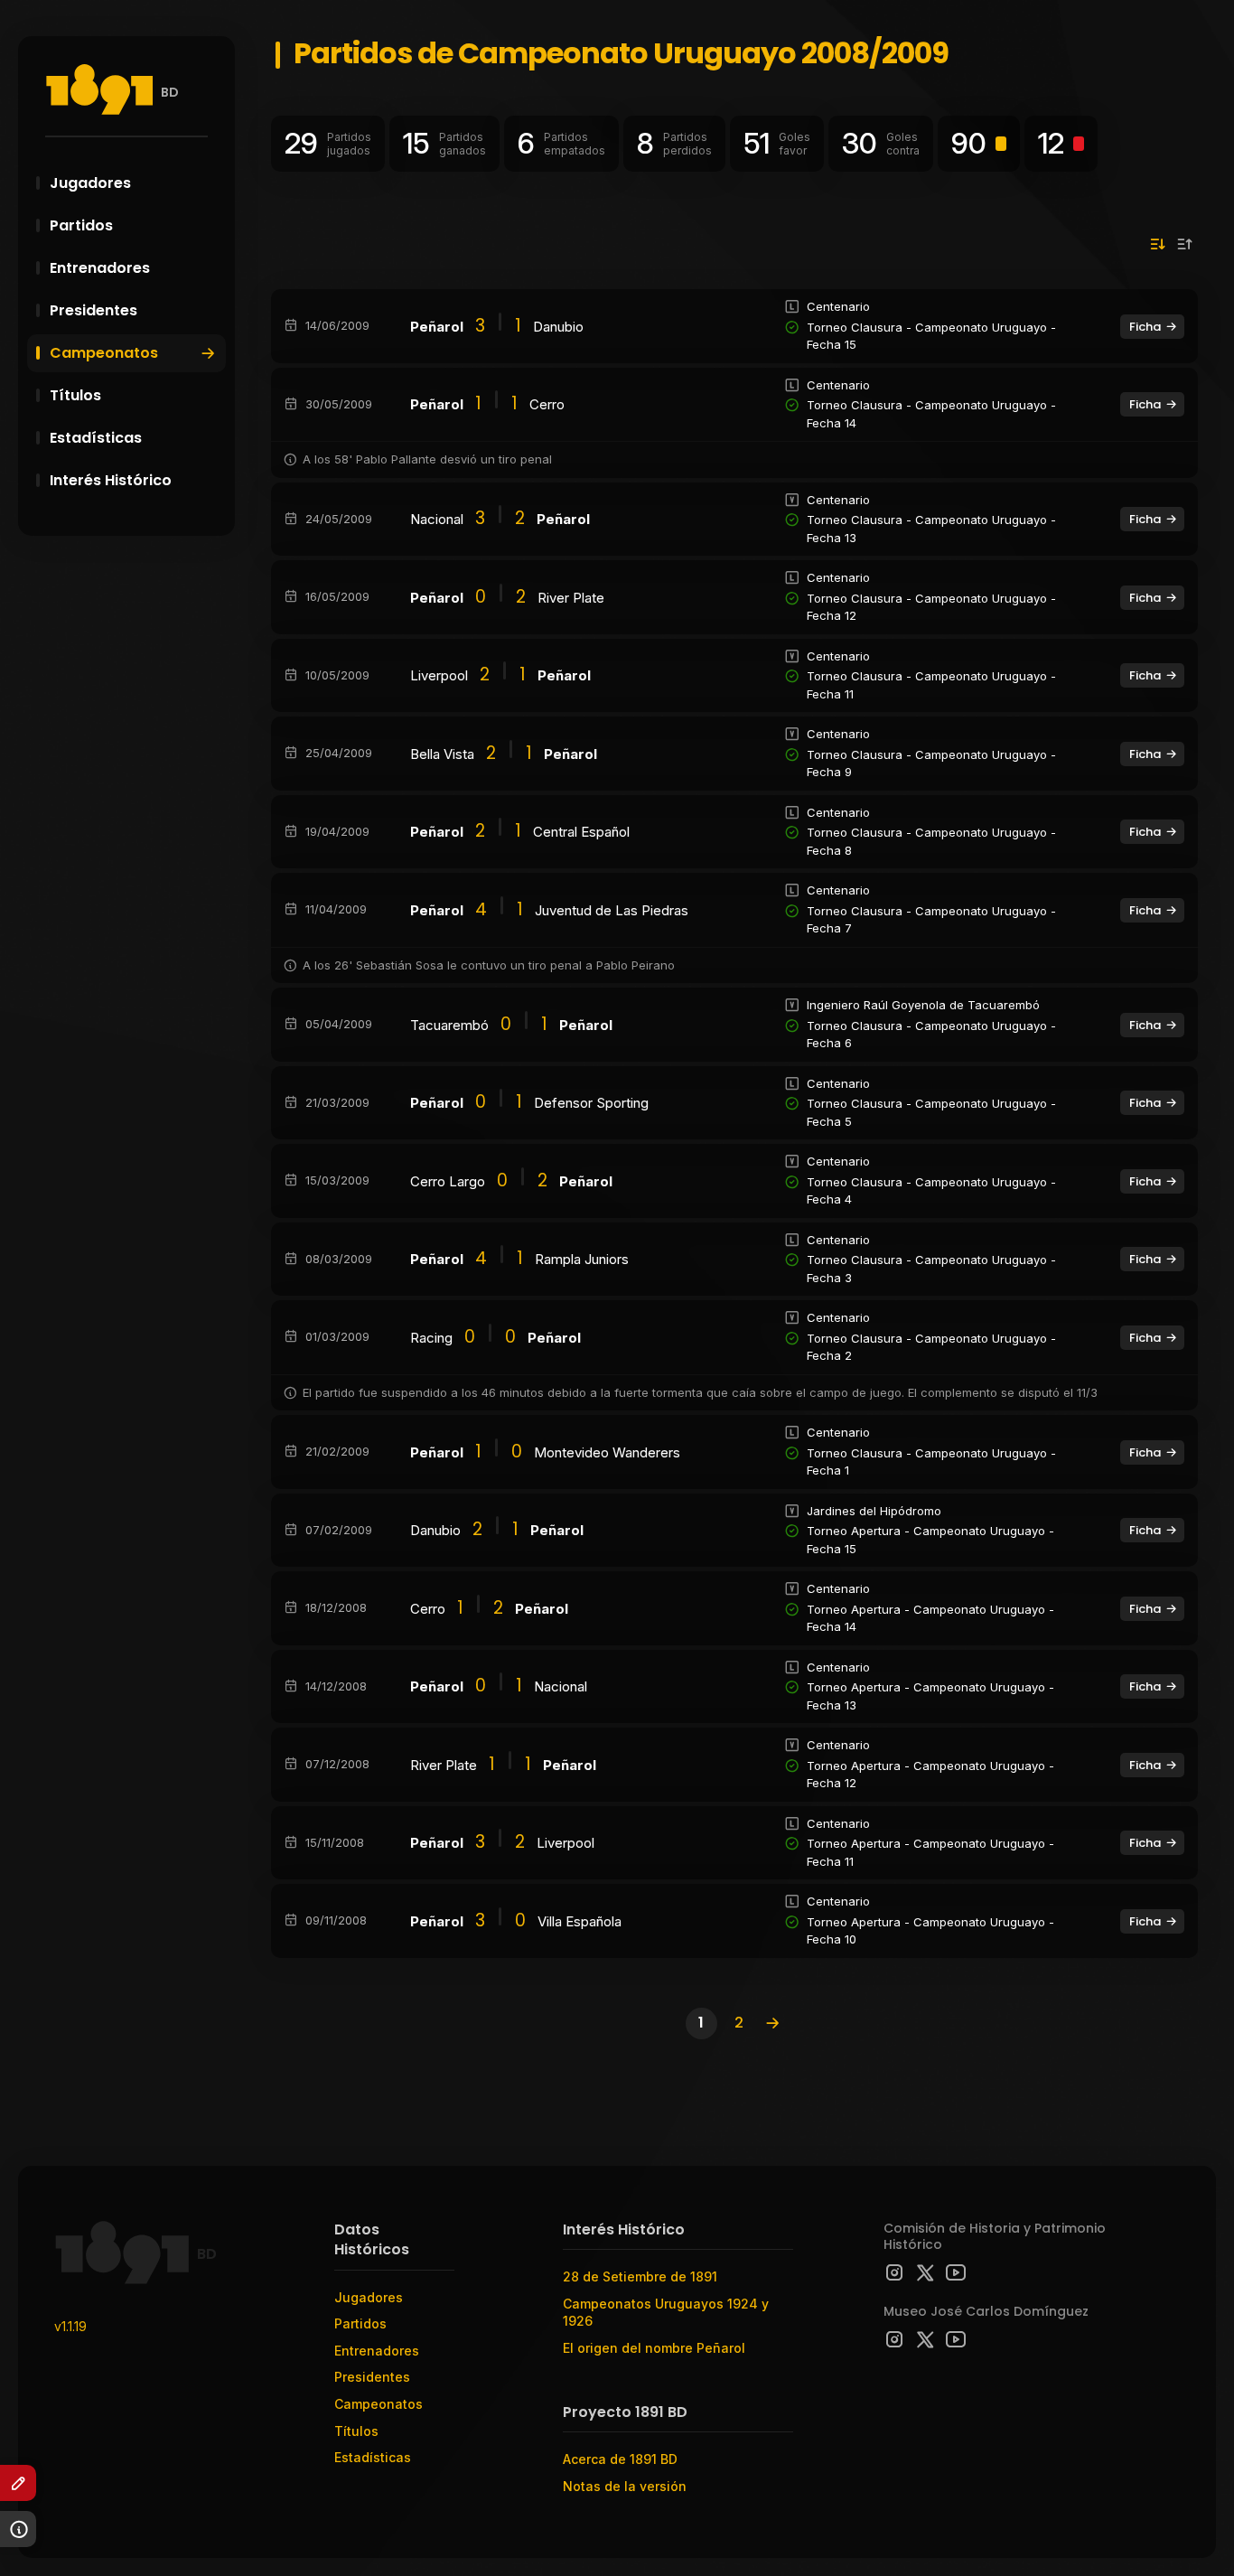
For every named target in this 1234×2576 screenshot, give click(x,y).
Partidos (81, 225)
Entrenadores (100, 268)
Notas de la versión (625, 2486)
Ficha (1145, 327)
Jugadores (90, 183)
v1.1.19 (70, 2326)
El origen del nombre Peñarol (654, 2348)
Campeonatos (104, 353)
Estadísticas (96, 438)
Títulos (75, 395)
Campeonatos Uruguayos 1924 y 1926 (666, 2313)
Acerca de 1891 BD (620, 2459)
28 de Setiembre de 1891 (640, 2276)
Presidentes (93, 310)
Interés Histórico (111, 480)
